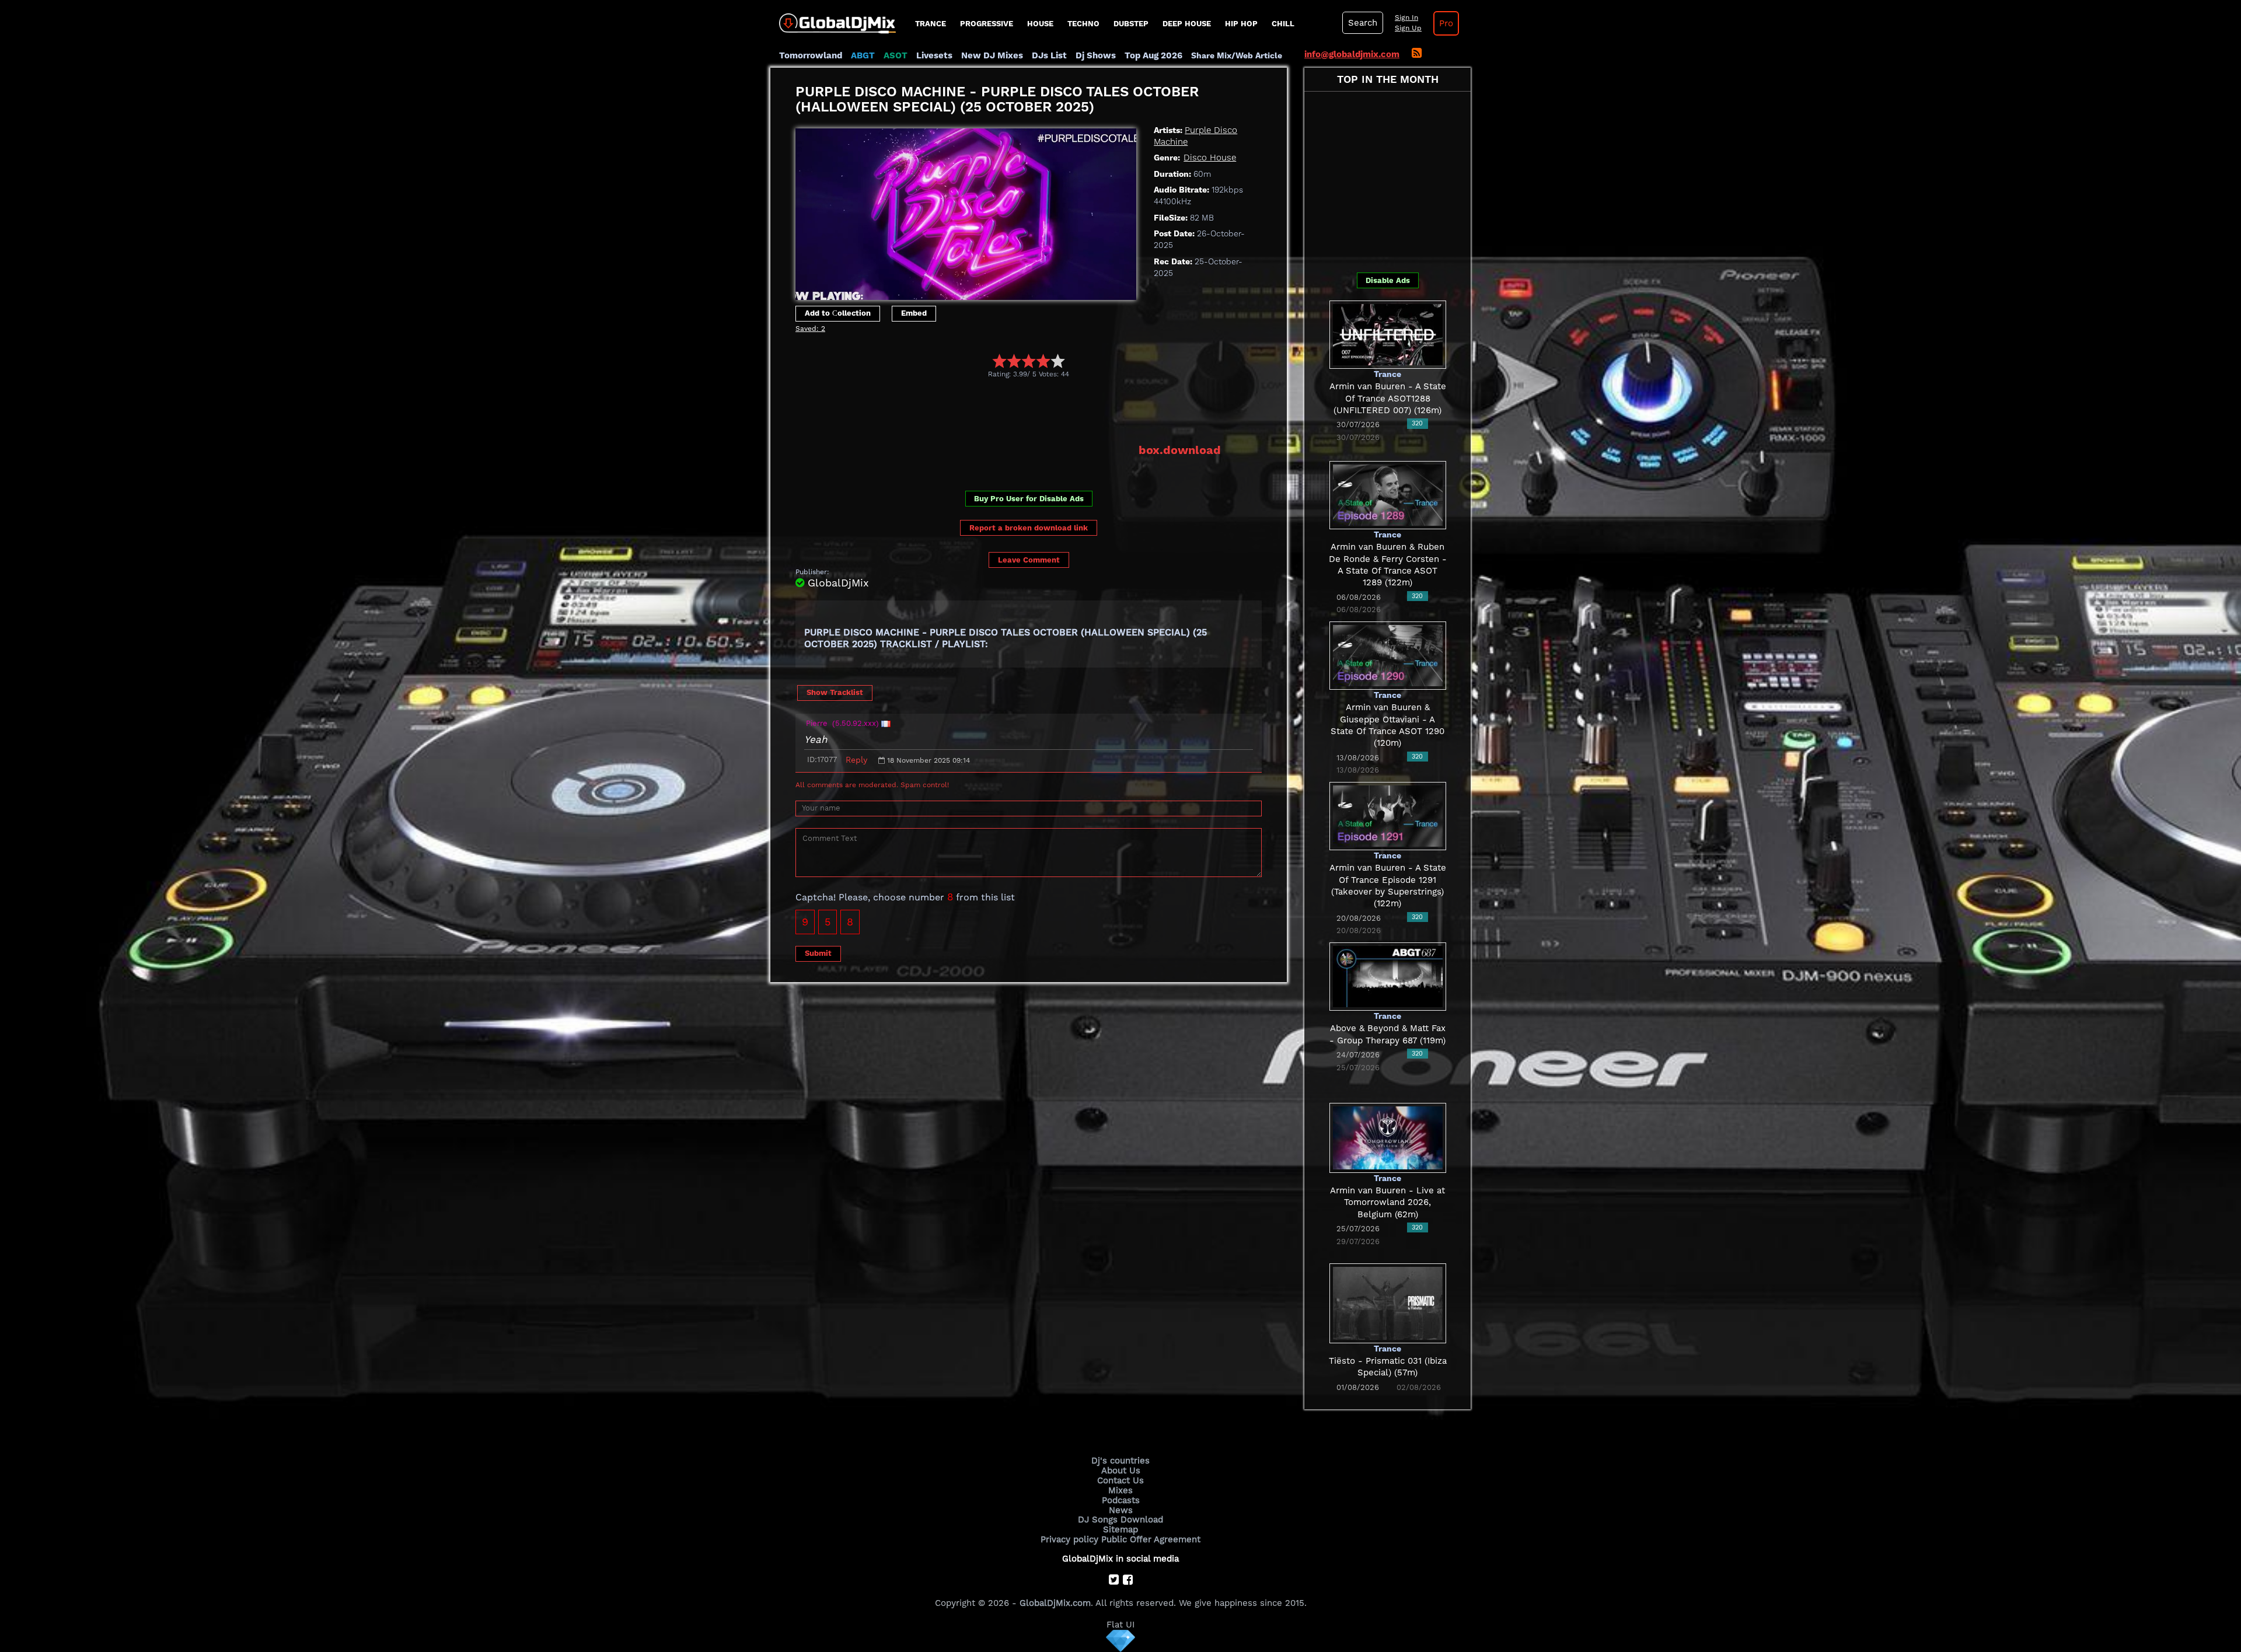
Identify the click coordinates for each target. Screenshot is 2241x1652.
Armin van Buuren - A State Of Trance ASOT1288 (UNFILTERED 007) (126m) (1388, 398)
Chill (1283, 24)
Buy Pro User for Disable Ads (1029, 499)
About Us (1121, 1471)
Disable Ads (1388, 280)
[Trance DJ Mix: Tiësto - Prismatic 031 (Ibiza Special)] (1388, 1302)
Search (1363, 23)
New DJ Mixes (992, 55)
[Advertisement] (1008, 410)
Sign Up (1408, 28)
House (1040, 24)
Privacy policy (1069, 1539)
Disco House (1210, 158)
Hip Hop (1241, 24)
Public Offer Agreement (1151, 1539)
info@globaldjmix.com (1352, 54)
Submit (818, 953)
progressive (987, 24)
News (1121, 1510)
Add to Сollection (838, 313)
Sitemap (1120, 1529)
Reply (856, 760)
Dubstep (1131, 24)
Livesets (934, 55)
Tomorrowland (811, 55)
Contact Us (1120, 1480)
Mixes (1120, 1490)
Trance (931, 24)
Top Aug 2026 (1153, 55)
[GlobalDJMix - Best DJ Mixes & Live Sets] (833, 19)
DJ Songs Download (1120, 1520)
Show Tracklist (835, 692)
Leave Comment (1029, 560)
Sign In (1406, 18)
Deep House (1187, 24)
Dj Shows (1096, 55)
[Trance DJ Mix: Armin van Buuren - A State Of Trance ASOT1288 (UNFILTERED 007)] (1388, 334)
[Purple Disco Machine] (966, 211)
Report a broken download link (1029, 528)
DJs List (1049, 55)
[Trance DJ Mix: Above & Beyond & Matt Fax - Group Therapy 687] (1388, 976)
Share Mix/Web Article (1237, 55)
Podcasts (1121, 1500)
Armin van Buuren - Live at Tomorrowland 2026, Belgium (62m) (1387, 1202)
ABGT (863, 55)
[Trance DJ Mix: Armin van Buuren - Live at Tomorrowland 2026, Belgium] (1388, 1137)
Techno (1083, 24)
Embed (914, 313)
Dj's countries (1120, 1461)
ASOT (896, 55)
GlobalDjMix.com (1055, 1603)
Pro (1446, 23)
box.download (1180, 450)
